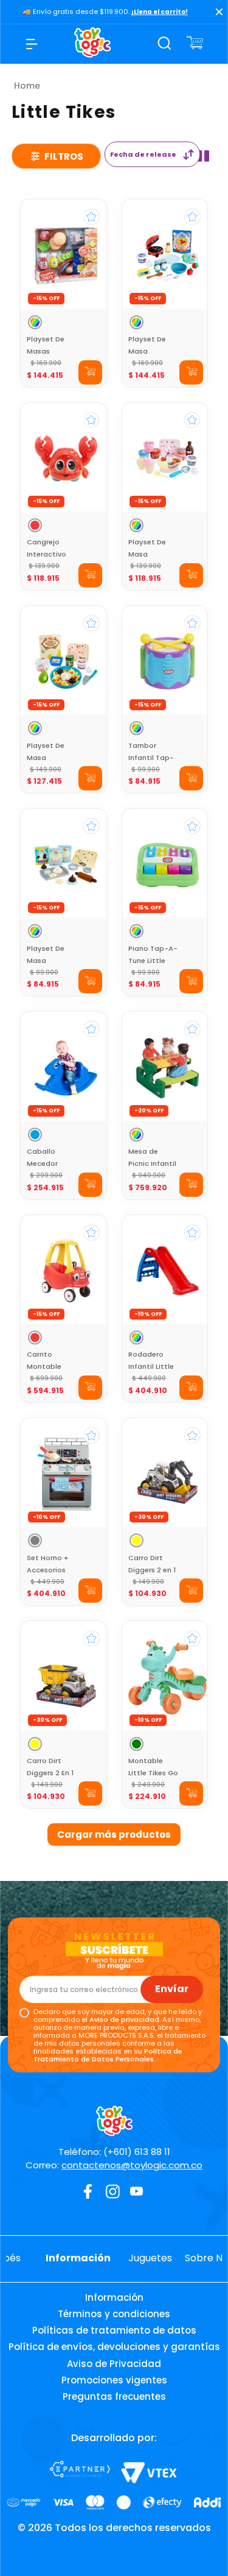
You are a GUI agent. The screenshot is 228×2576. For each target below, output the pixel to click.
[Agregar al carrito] (90, 372)
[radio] (203, 156)
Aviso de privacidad (124, 2019)
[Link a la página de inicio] (27, 86)
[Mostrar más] (114, 1834)
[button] (35, 322)
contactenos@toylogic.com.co (132, 2165)
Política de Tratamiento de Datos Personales (108, 2055)
